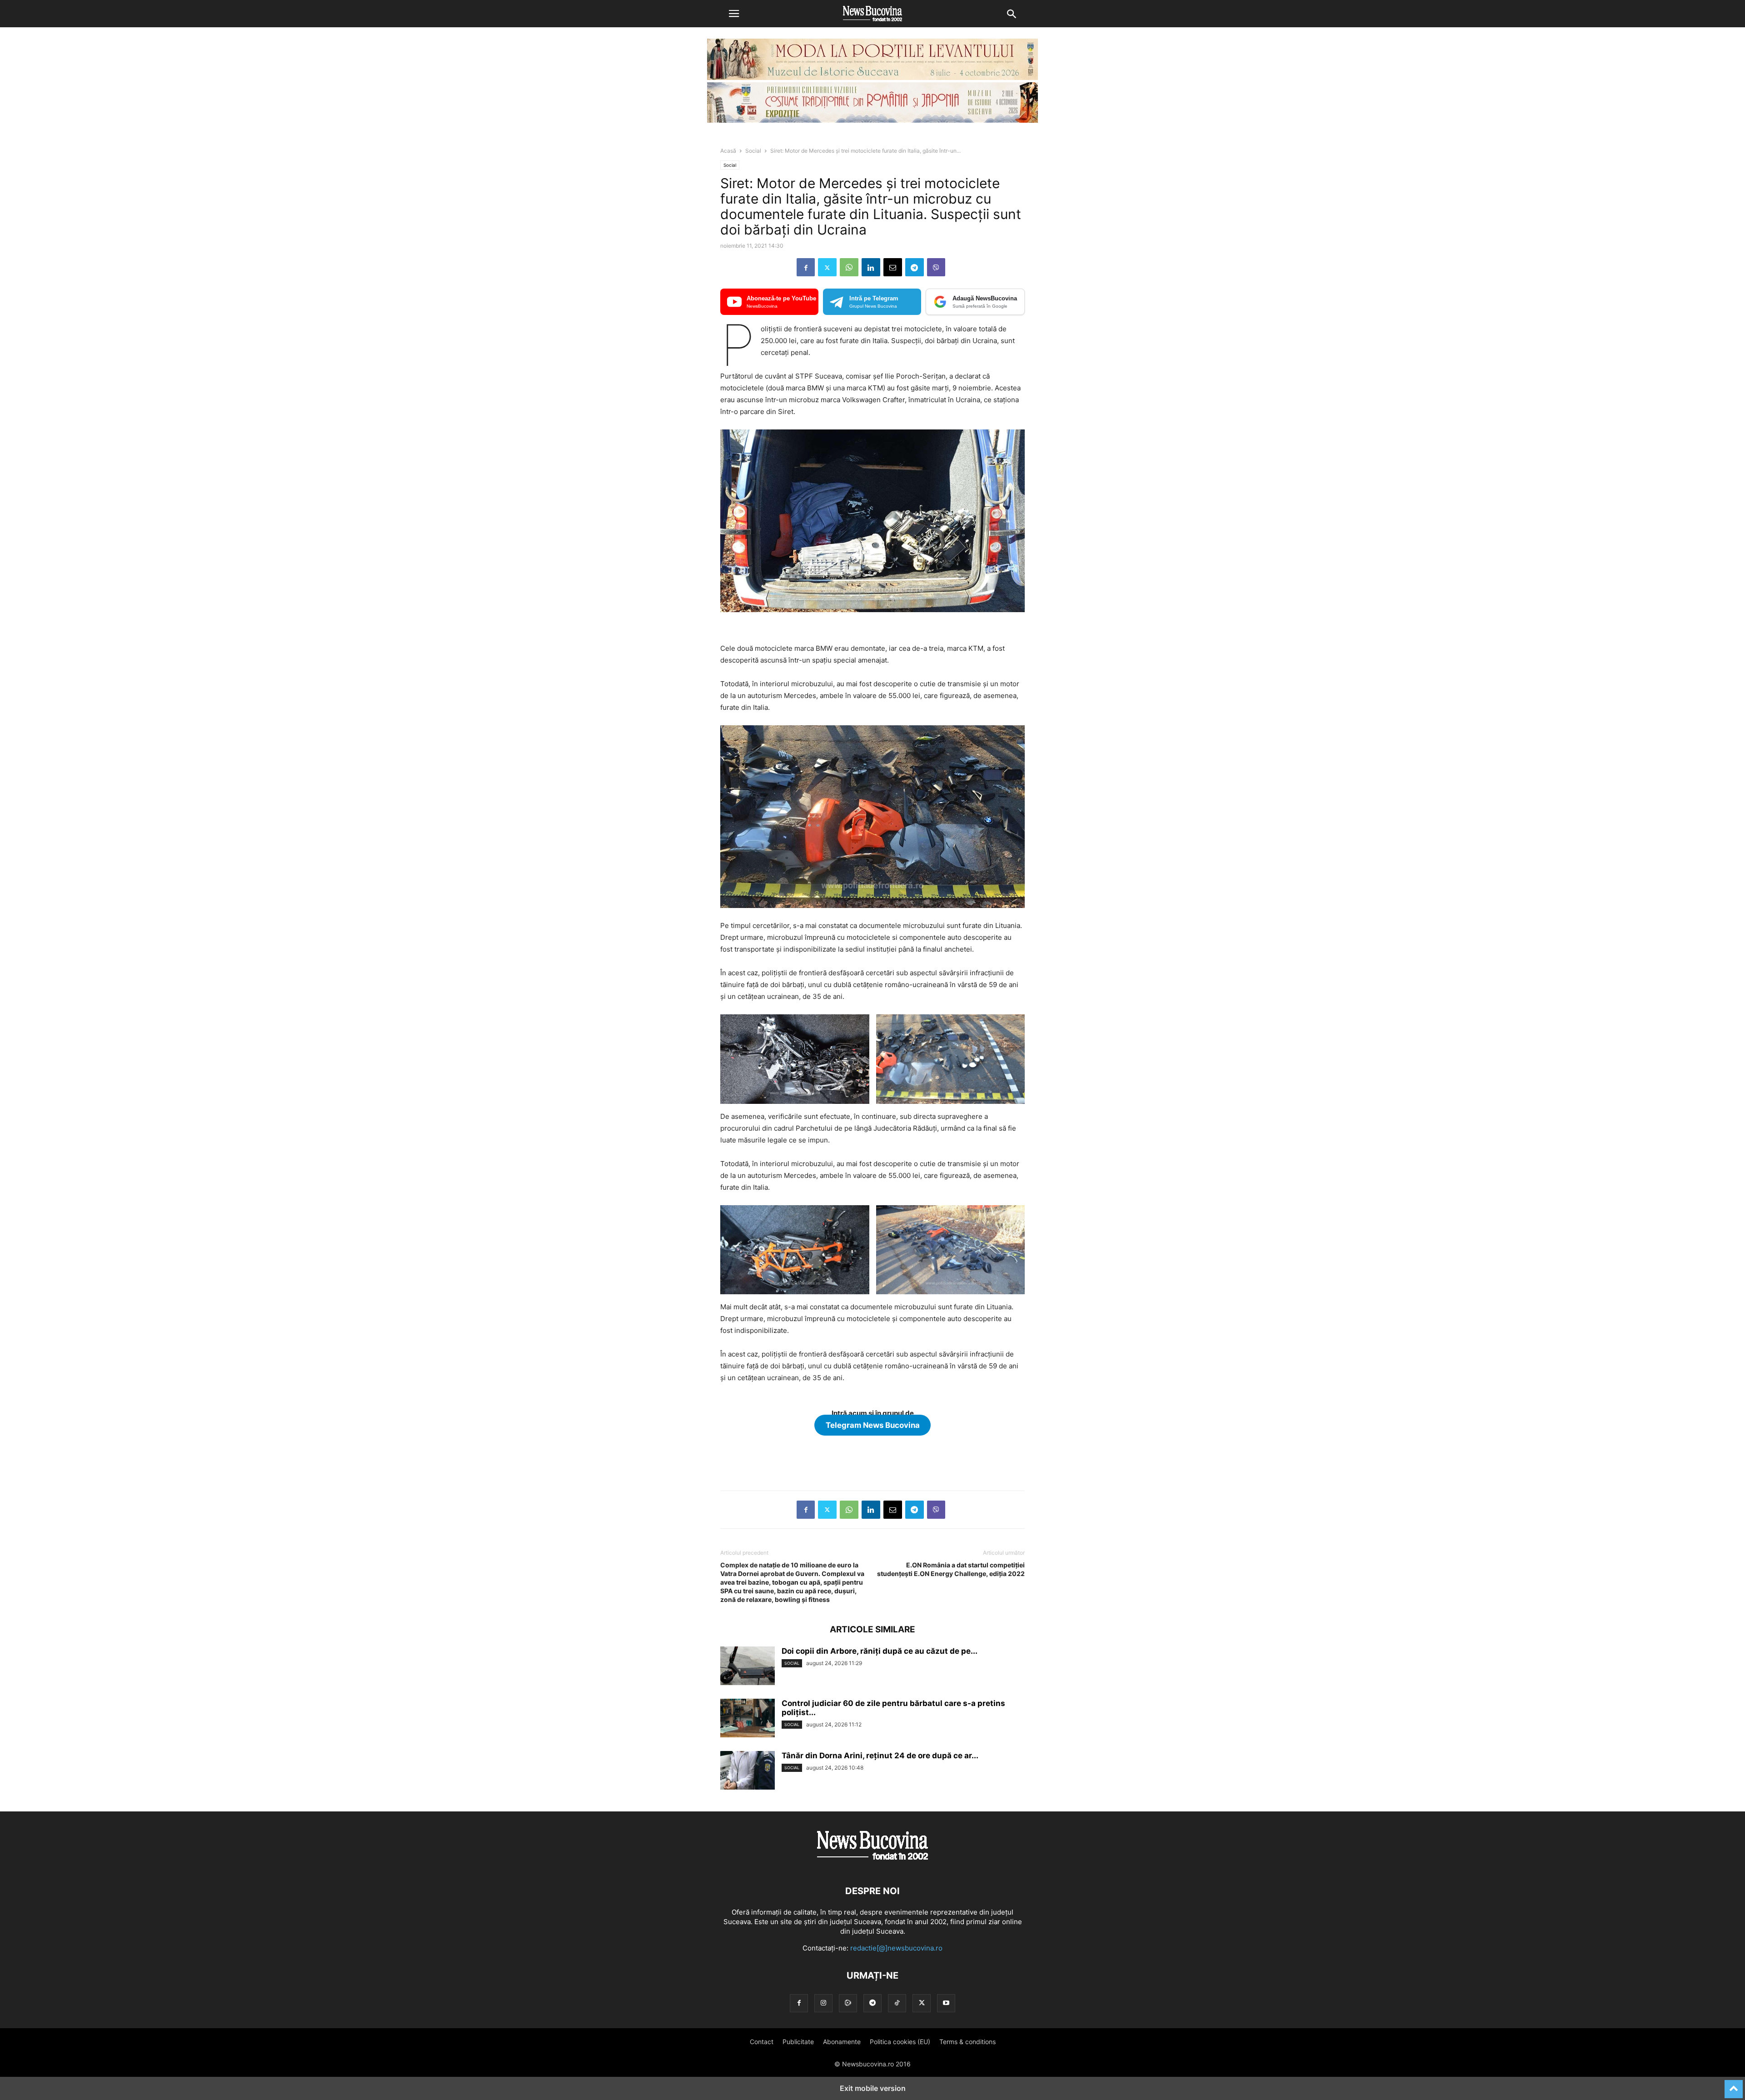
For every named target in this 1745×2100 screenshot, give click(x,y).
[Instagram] (823, 2003)
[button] (734, 14)
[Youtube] (946, 2003)
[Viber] (936, 267)
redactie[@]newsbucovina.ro (896, 1948)
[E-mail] (893, 267)
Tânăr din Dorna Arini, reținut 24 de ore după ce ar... (880, 1756)
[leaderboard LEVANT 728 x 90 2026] (872, 77)
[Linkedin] (871, 267)
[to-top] (1734, 2085)
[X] (827, 267)
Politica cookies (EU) (900, 2042)
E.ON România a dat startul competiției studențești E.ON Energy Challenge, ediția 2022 (951, 1569)
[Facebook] (806, 267)
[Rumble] (848, 2003)
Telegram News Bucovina (873, 1425)
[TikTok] (897, 2003)
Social (753, 151)
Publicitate (798, 2042)
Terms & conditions (967, 2042)
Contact (762, 2042)
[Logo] (872, 1863)
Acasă (728, 151)
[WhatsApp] (849, 267)
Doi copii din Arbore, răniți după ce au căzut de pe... (880, 1651)
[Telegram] (915, 267)
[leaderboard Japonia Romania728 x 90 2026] (872, 120)
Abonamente (842, 2042)
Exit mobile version (873, 2088)
